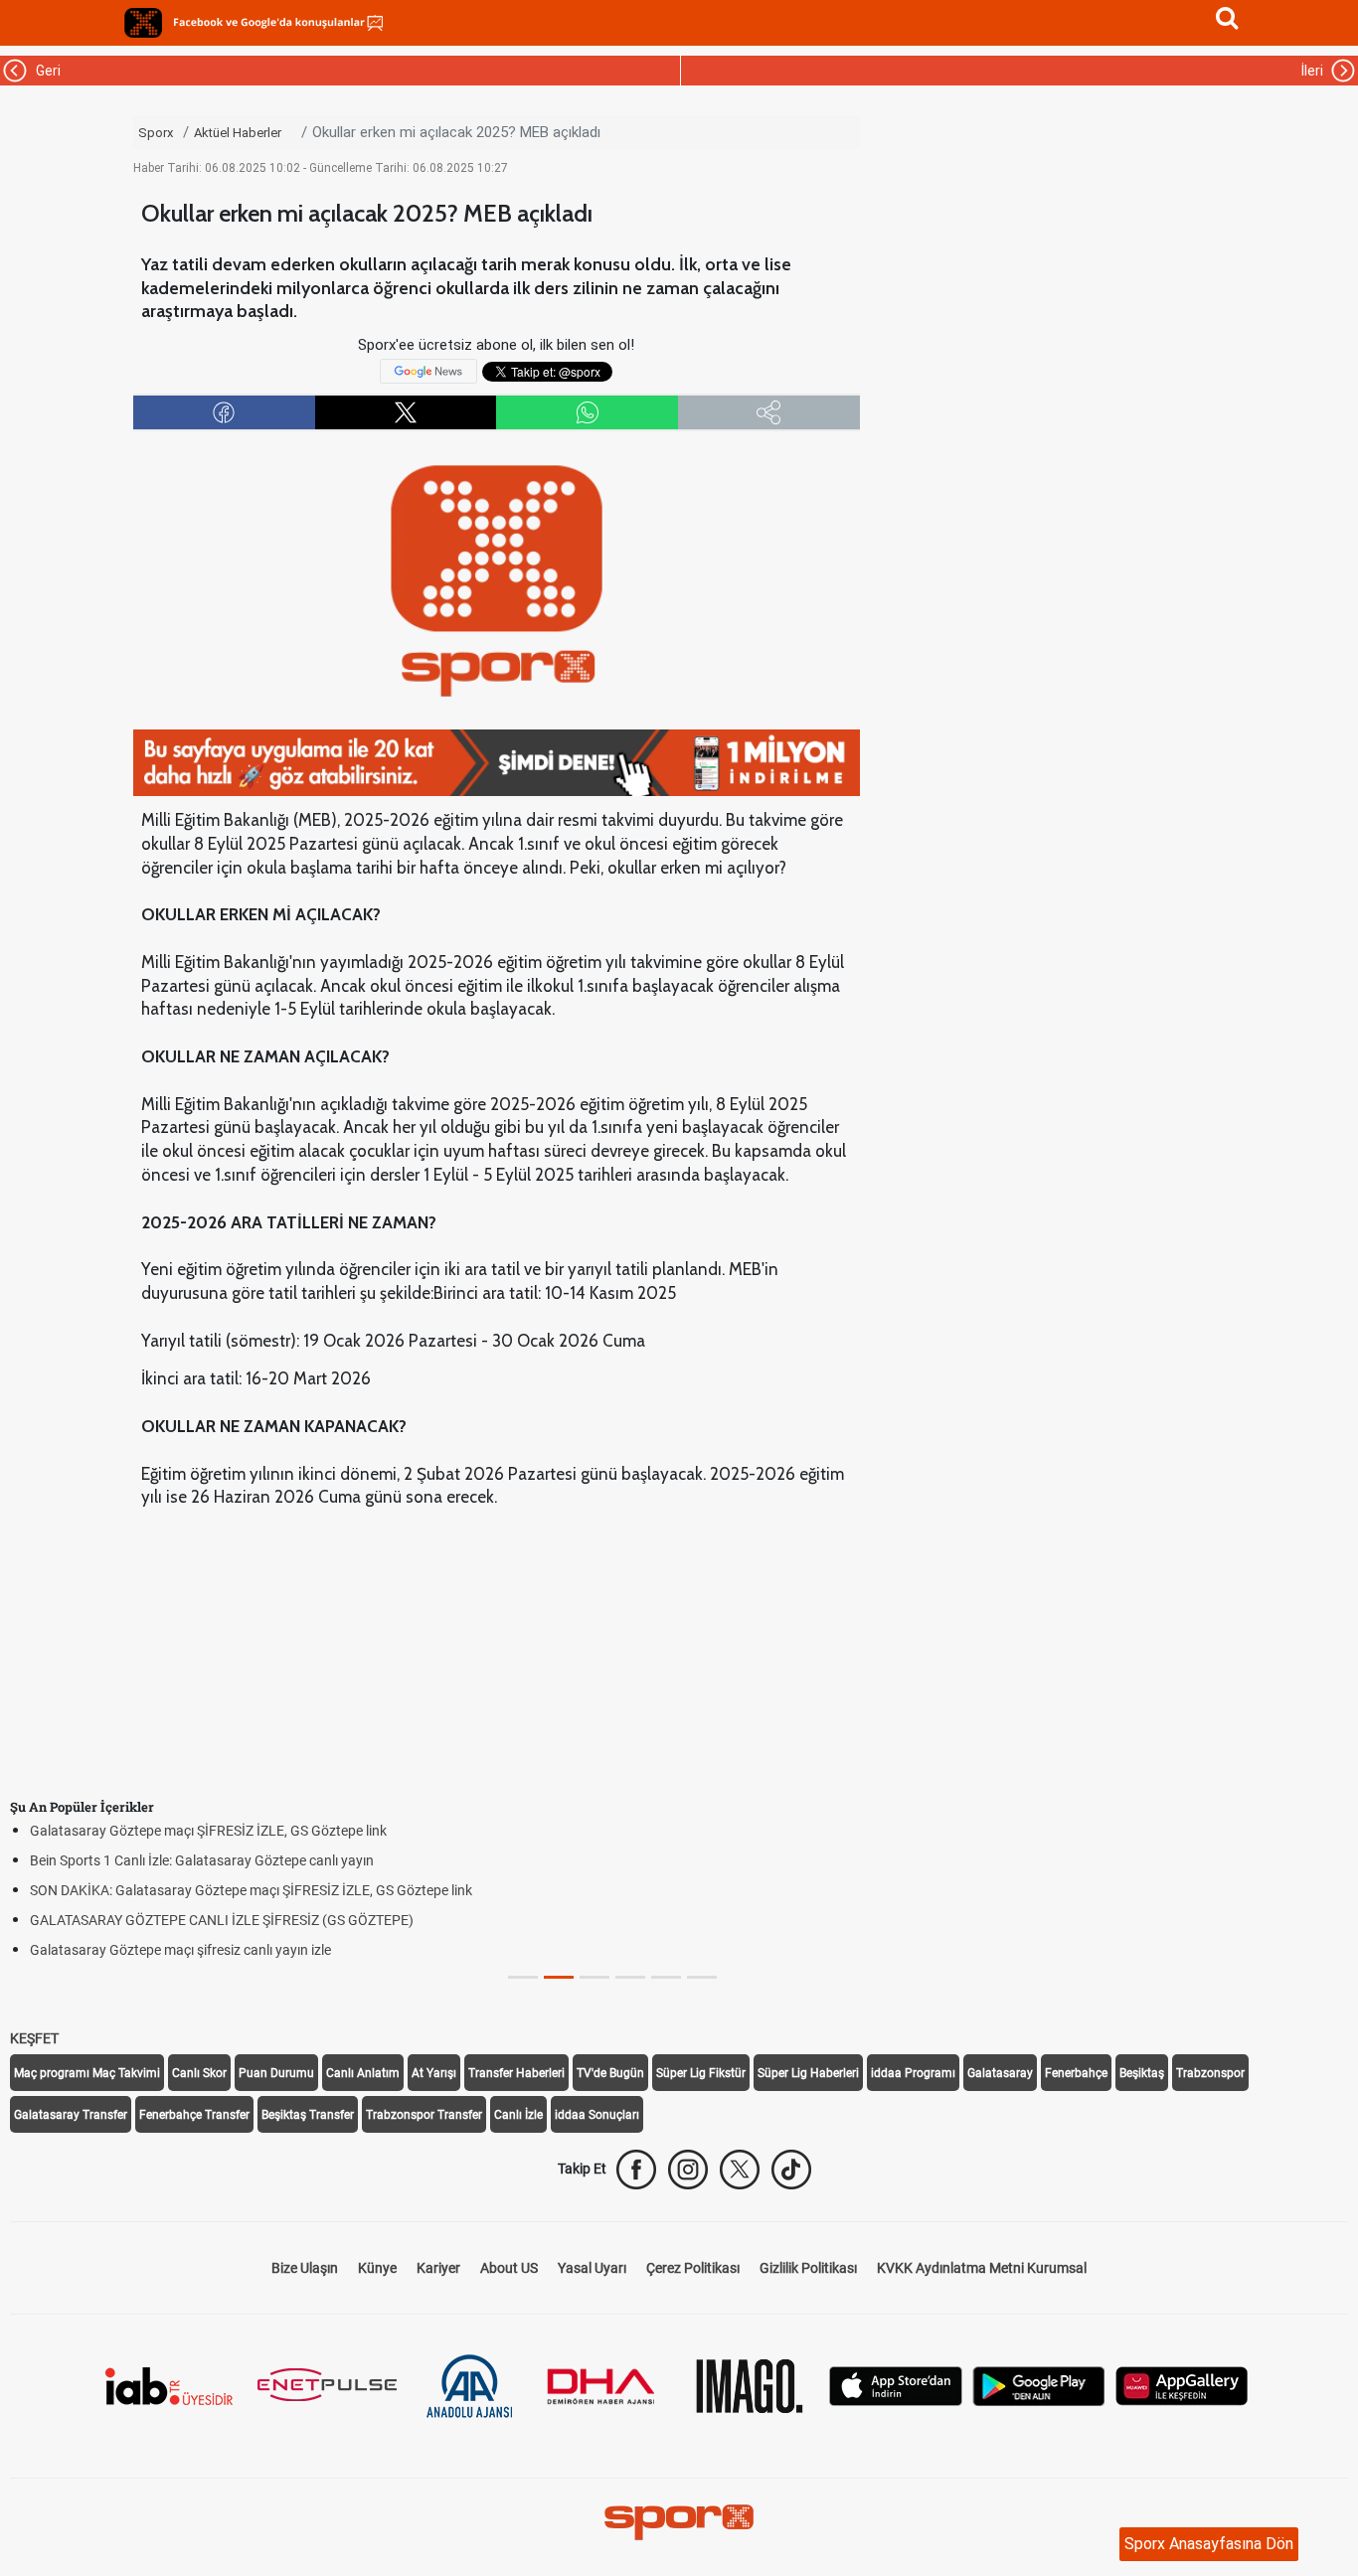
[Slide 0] (523, 1977)
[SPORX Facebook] (636, 2170)
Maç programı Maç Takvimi (87, 2073)
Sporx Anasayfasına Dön (1209, 2544)
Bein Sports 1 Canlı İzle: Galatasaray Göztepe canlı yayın (202, 1860)
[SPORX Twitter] (740, 2170)
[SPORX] (679, 2522)
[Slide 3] (630, 1977)
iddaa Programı (913, 2073)
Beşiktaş (1142, 2073)
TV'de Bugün (610, 2073)
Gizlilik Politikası (808, 2268)
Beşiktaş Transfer (308, 2115)
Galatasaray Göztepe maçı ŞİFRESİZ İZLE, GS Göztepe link (208, 1831)
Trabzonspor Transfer (424, 2115)
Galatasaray (1000, 2073)
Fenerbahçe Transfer (194, 2115)
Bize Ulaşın (305, 2268)
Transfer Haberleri (516, 2073)
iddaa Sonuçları (597, 2115)
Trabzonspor (1210, 2073)
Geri (45, 71)
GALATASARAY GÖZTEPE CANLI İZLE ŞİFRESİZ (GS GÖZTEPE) (222, 1920)
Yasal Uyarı (592, 2268)
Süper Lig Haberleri (808, 2073)
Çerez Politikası (693, 2268)
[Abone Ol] (428, 371)
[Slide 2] (594, 1977)
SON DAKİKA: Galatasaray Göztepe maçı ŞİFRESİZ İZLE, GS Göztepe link (251, 1890)
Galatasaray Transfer (71, 2115)
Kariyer (438, 2268)
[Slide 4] (666, 1977)
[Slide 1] (559, 1977)
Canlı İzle (518, 2115)
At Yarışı (434, 2073)
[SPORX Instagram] (688, 2170)
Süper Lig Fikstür (701, 2073)
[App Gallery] (1182, 2384)
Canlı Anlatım (363, 2073)
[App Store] (896, 2384)
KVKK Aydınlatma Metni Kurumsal (982, 2268)
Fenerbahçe (1076, 2073)
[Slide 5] (702, 1977)
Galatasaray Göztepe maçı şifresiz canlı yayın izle (180, 1950)
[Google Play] (1039, 2384)
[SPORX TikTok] (791, 2170)
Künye (377, 2268)
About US (509, 2268)
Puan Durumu (276, 2073)
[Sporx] (143, 23)
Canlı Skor (199, 2073)
